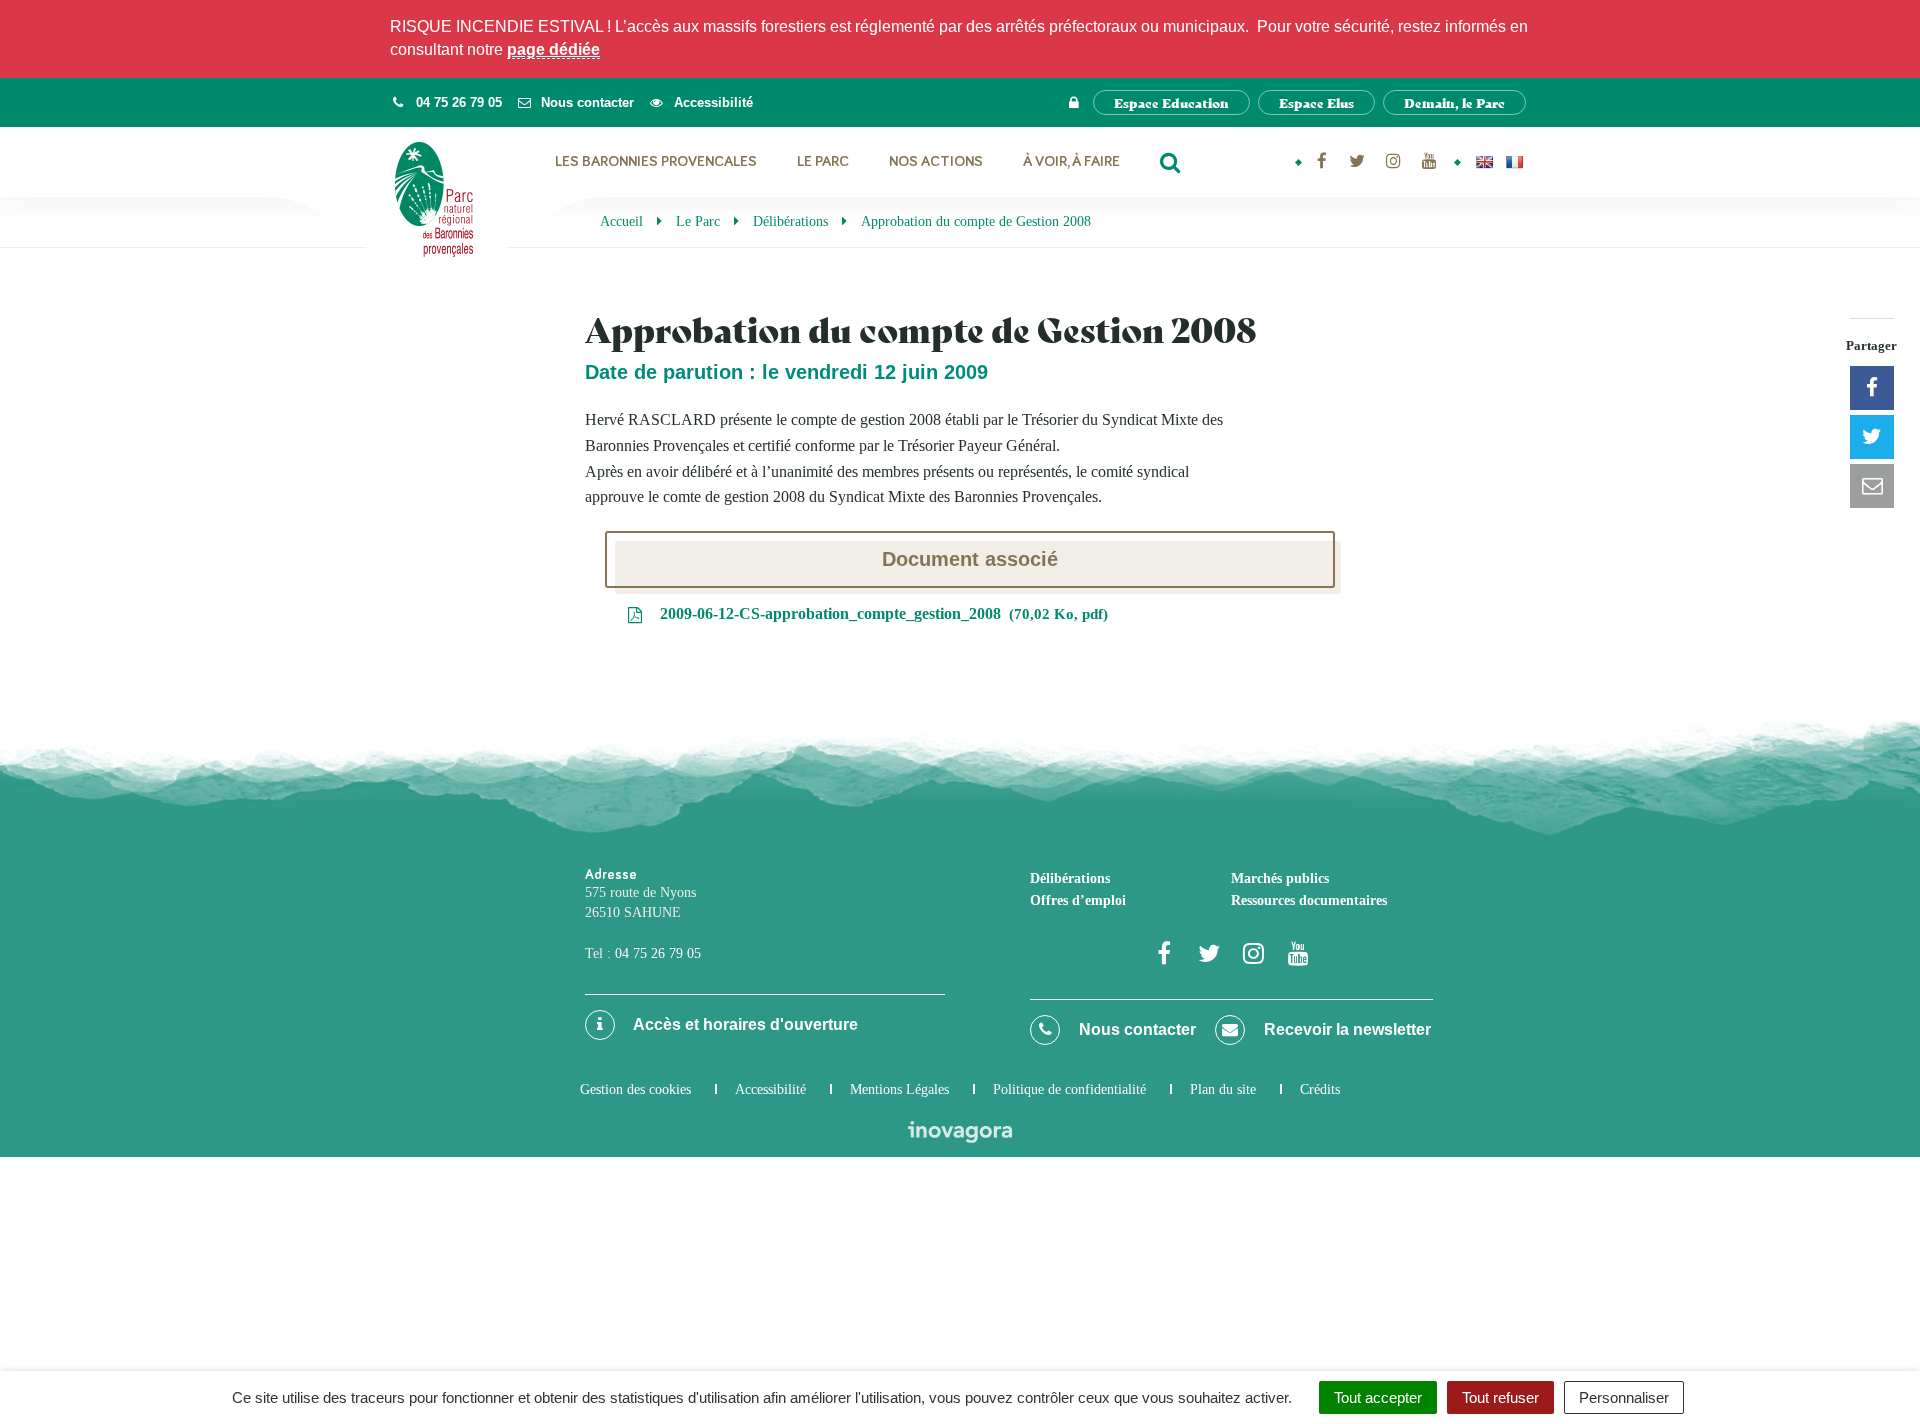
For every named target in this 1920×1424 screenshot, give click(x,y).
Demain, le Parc (1454, 102)
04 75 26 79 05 (658, 953)
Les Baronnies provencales (656, 161)
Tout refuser (1500, 1397)
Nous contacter (1135, 1029)
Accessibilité (770, 1089)
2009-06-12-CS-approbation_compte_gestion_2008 (879, 613)
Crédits (1320, 1089)
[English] (1484, 162)
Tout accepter (1378, 1397)
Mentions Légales (899, 1089)
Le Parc (823, 161)
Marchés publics (1280, 878)
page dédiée (553, 49)
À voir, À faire (1071, 161)
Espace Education (1171, 102)
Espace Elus (1316, 102)
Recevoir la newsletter (1345, 1029)
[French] (1514, 162)
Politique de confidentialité (1069, 1089)
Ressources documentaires (1309, 900)
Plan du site (1223, 1089)
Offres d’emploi (1078, 900)
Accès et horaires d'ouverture (744, 1024)
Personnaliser (1624, 1397)
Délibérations (1070, 878)
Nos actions (936, 161)
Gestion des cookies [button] (635, 1089)
